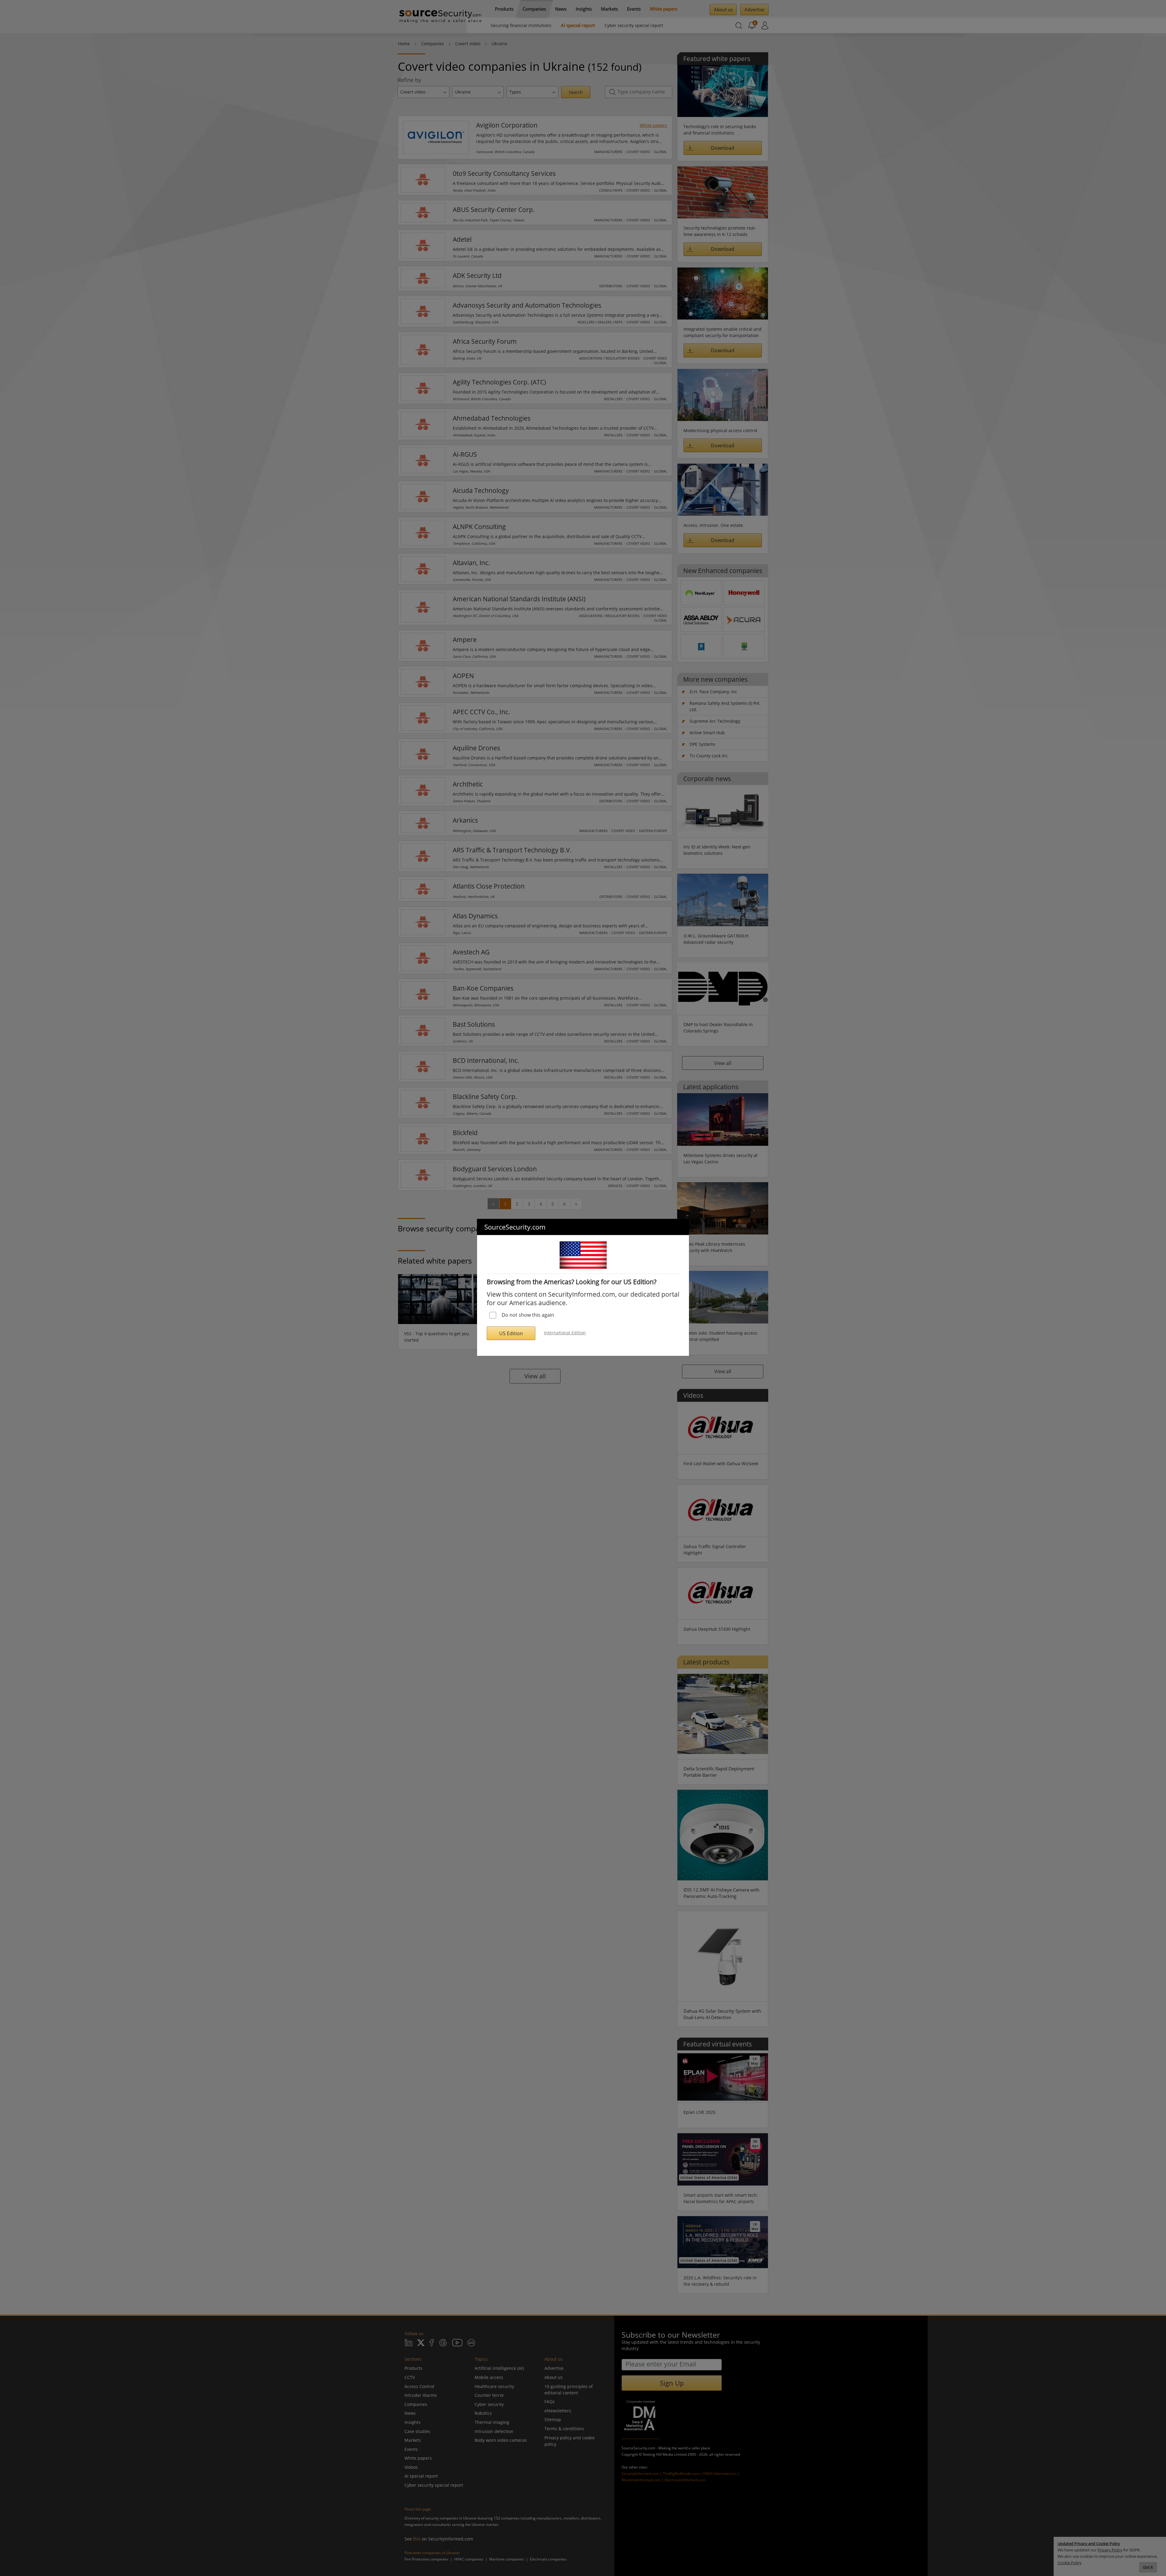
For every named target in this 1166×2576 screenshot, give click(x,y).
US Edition (511, 1333)
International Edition (565, 1333)
